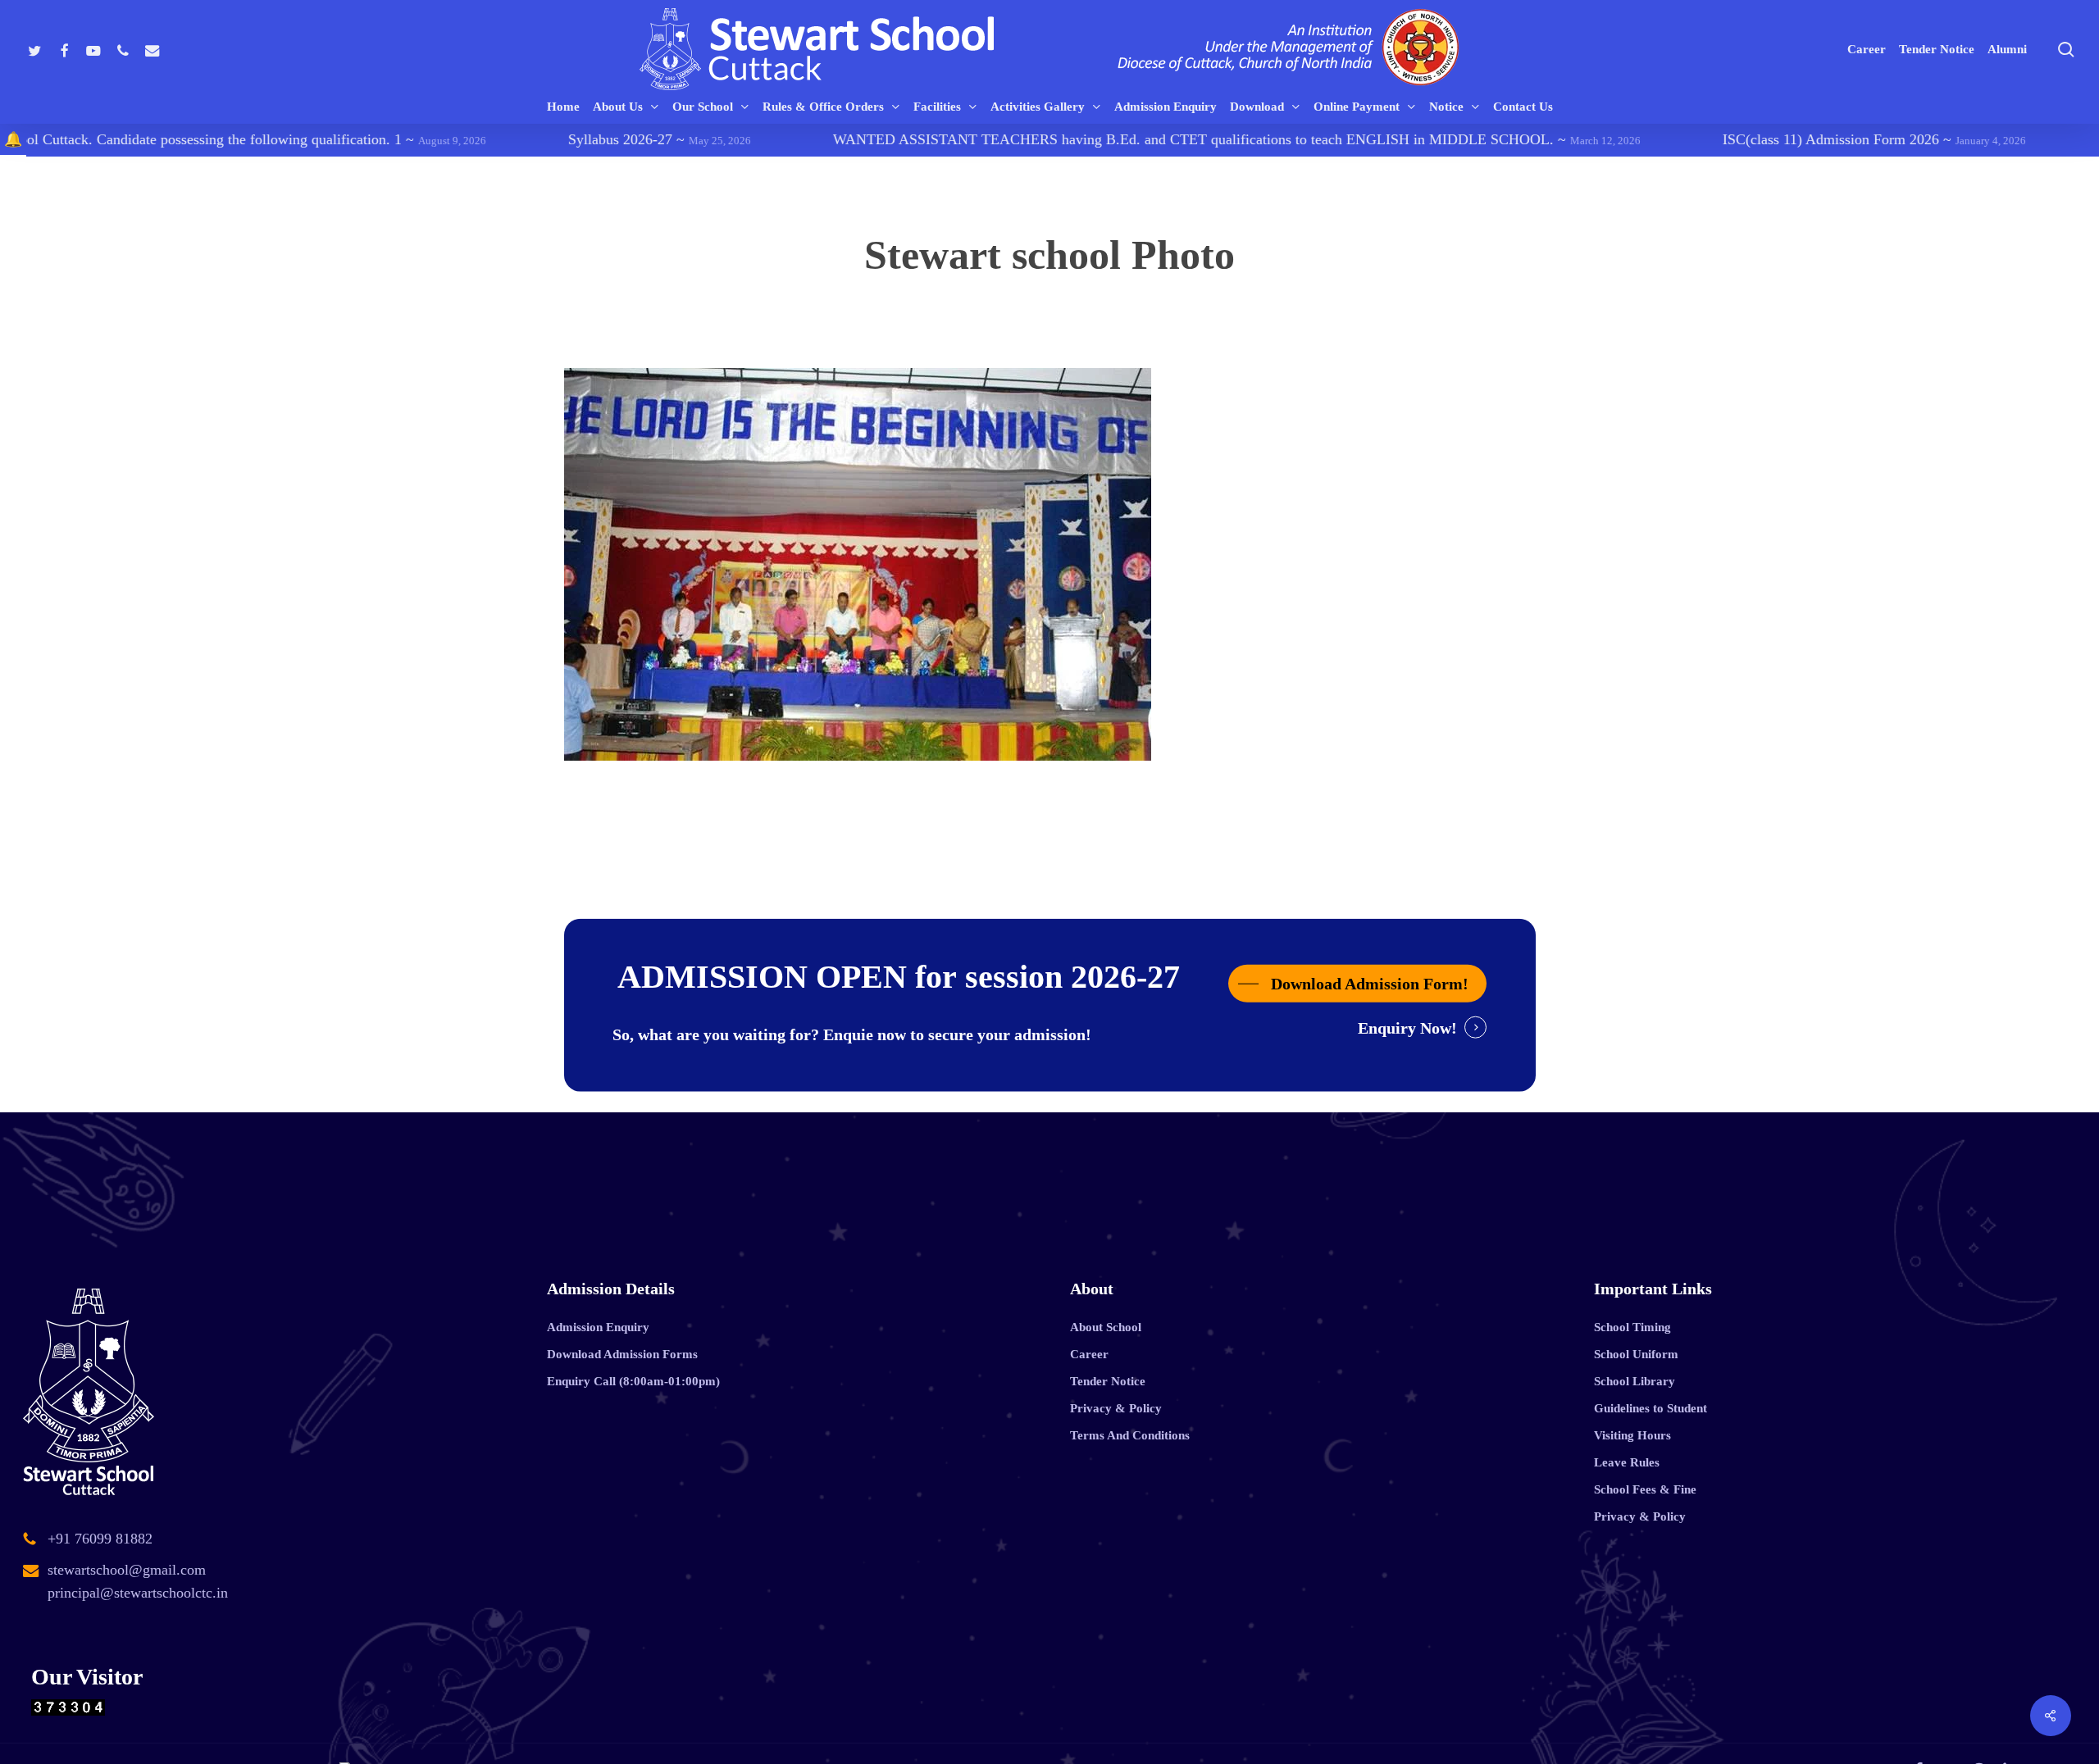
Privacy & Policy (1116, 1408)
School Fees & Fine (1645, 1489)
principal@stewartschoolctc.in (138, 1593)
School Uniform (1636, 1354)
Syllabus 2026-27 (524, 139)
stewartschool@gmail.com (127, 1570)
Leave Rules (1627, 1462)
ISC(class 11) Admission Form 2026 (1739, 139)
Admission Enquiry (598, 1327)
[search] (2066, 50)
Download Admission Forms (622, 1354)
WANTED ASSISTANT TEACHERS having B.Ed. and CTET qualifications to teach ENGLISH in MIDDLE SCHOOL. (1102, 139)
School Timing (1632, 1327)
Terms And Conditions (1130, 1435)
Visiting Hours (1632, 1435)
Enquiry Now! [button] (1407, 1027)
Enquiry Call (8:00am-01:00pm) (633, 1381)
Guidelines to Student (1651, 1408)
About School (1106, 1327)
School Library (1635, 1381)
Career (1089, 1354)
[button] (1357, 983)
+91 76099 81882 (100, 1539)
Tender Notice (1108, 1381)
